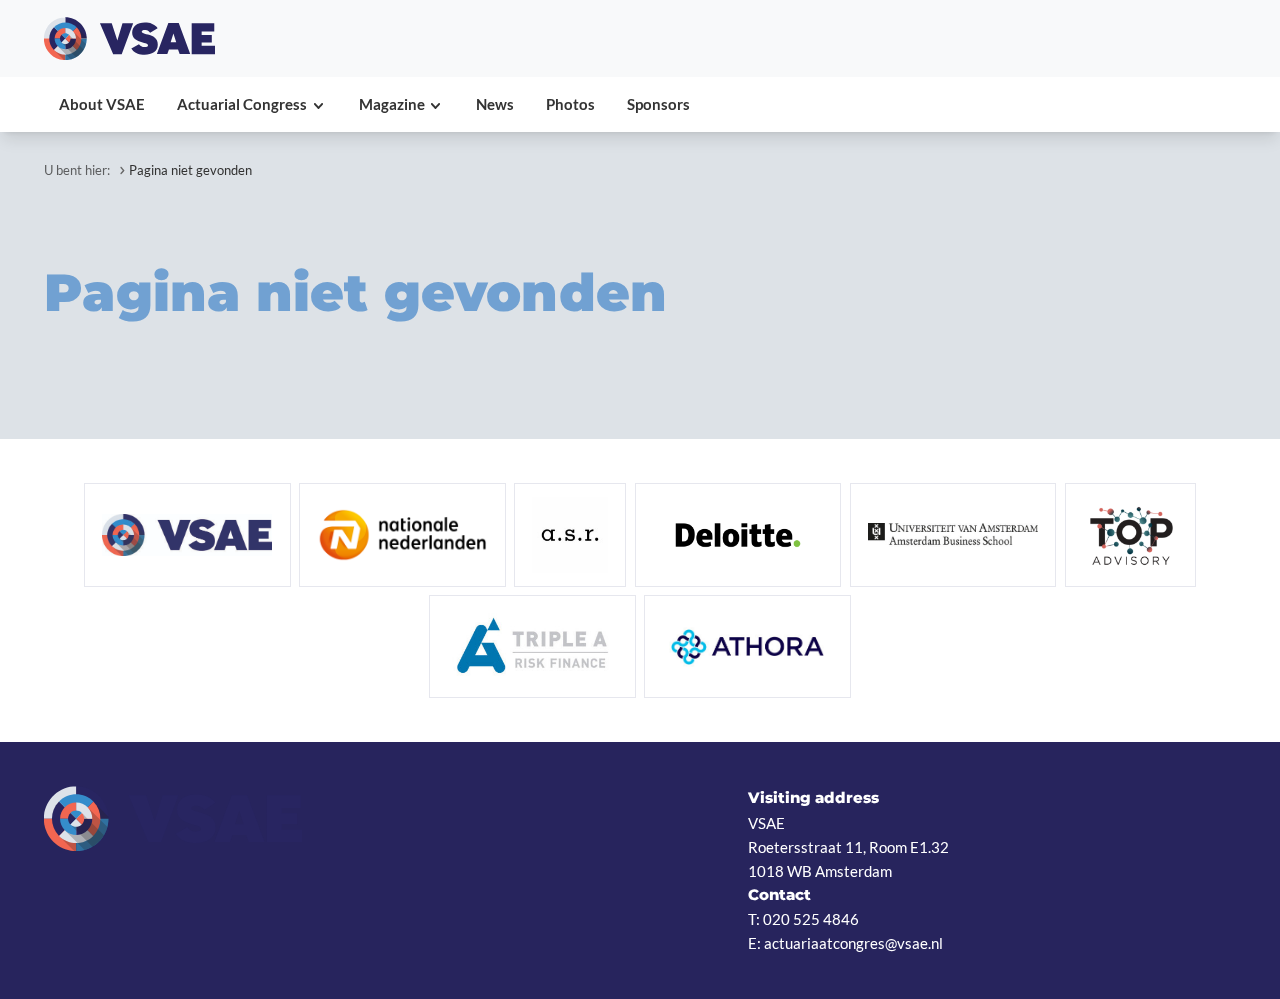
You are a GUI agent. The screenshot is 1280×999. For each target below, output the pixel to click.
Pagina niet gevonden (190, 170)
